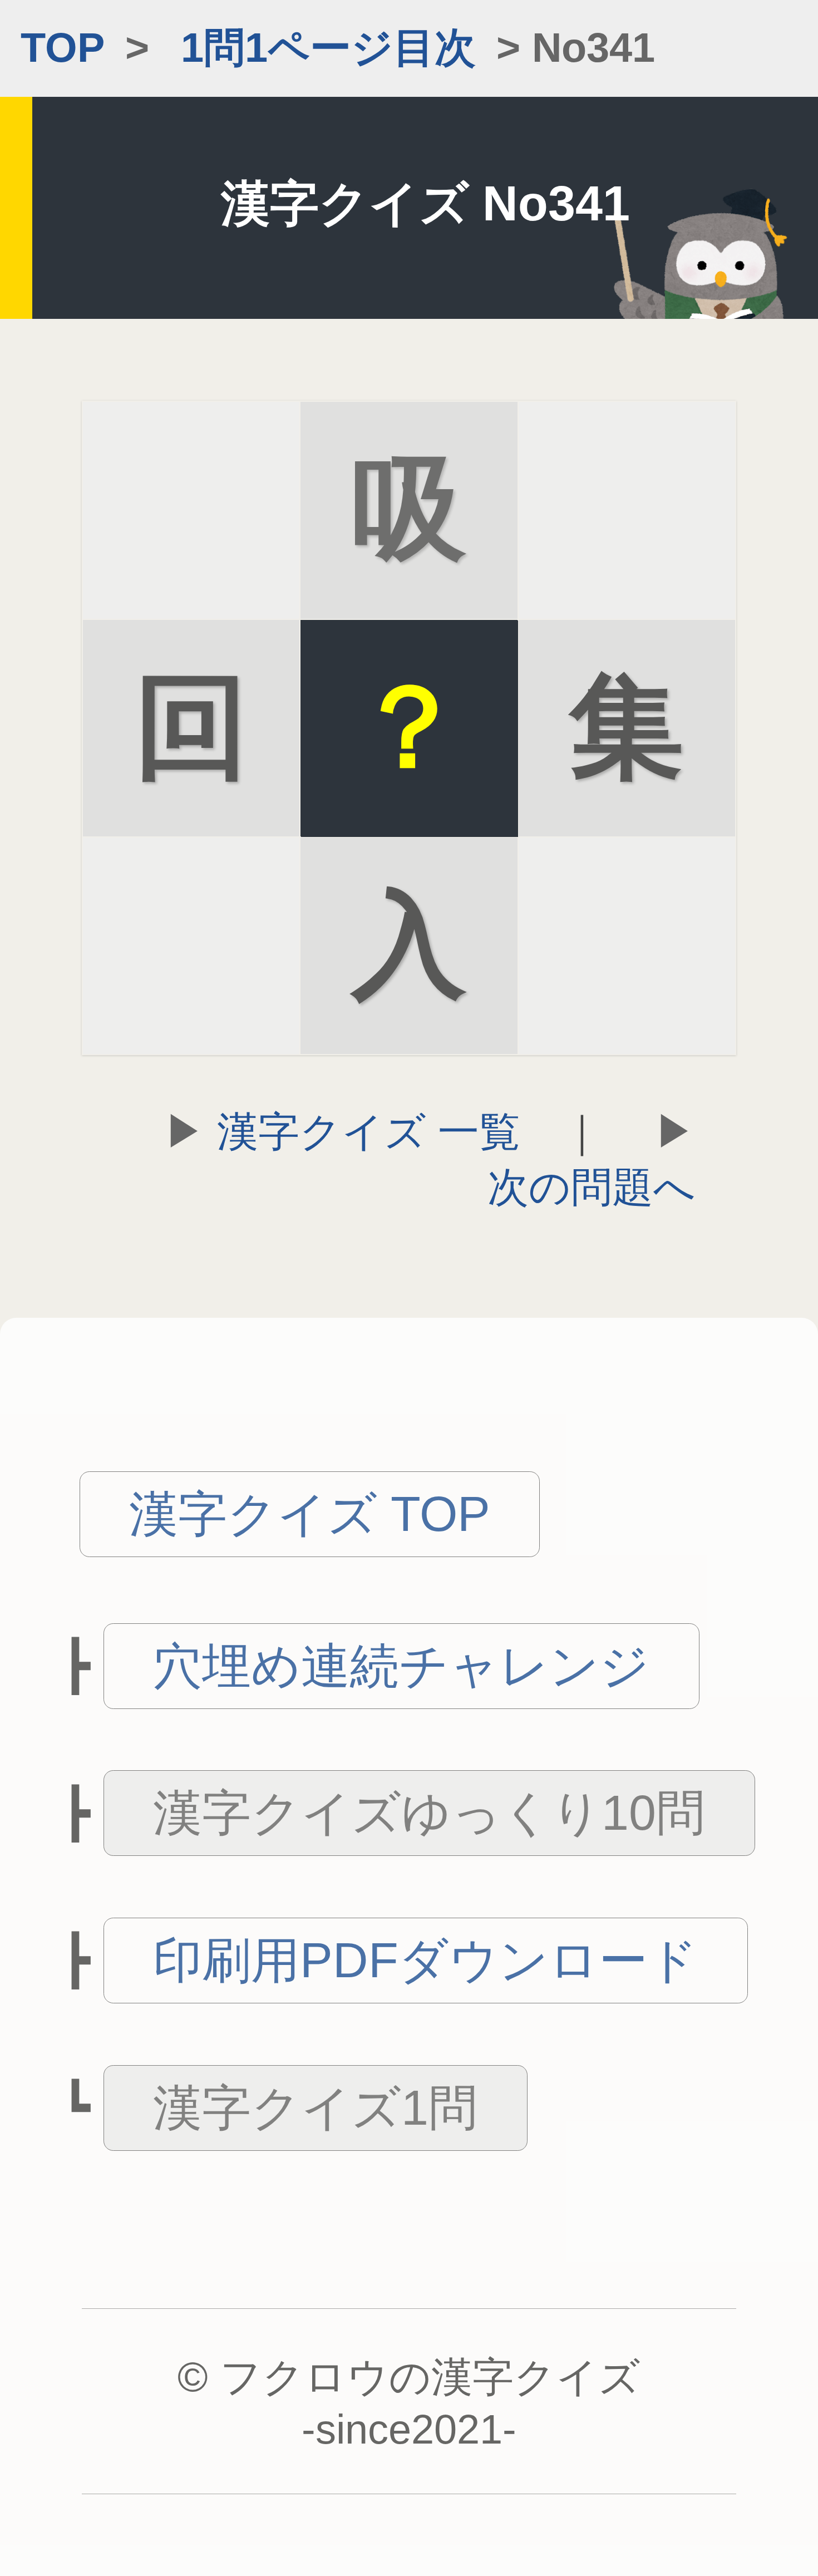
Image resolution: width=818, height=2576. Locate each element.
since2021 (409, 2429)
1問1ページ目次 (328, 48)
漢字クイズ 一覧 (369, 1132)
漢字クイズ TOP (310, 1514)
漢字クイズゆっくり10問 (429, 1813)
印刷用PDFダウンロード (425, 1960)
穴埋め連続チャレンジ (401, 1666)
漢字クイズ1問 (315, 2108)
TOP (63, 48)
